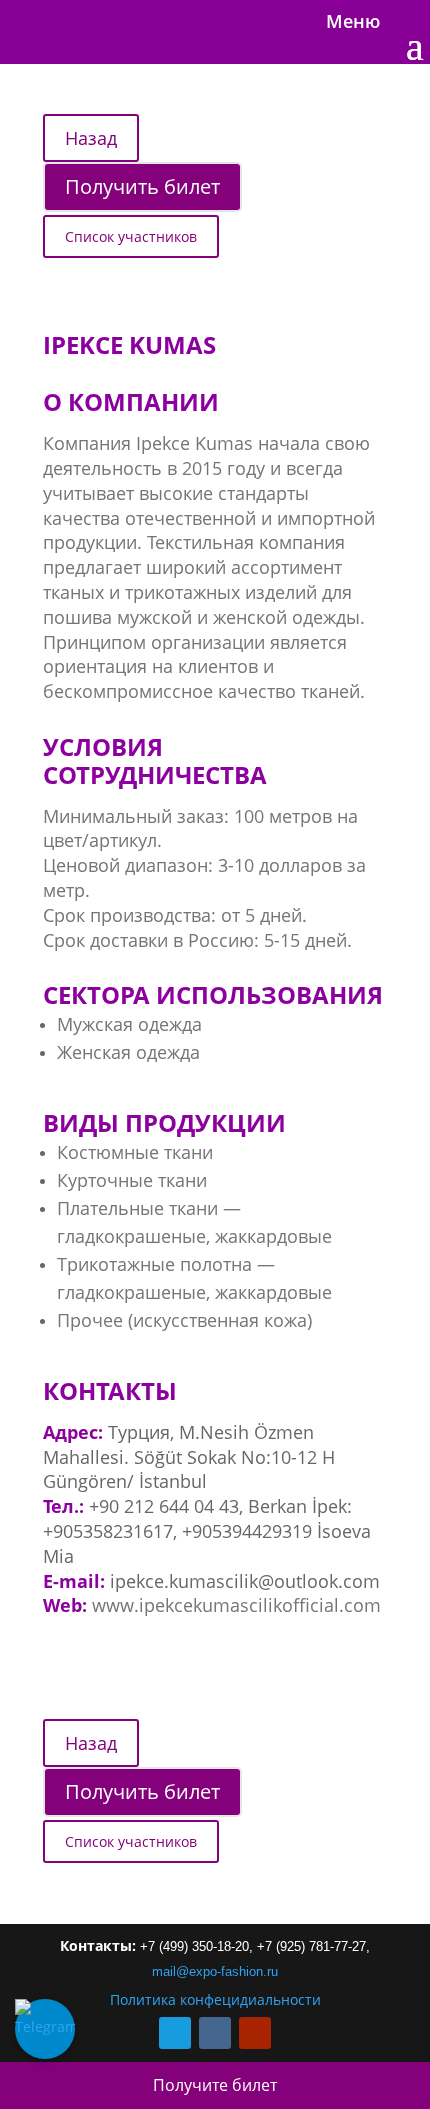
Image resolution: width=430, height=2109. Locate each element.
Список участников (131, 236)
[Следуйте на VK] (215, 2033)
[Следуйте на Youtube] (255, 2033)
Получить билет (142, 186)
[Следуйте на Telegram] (175, 2033)
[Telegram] (45, 2029)
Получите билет (215, 2085)
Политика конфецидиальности (215, 1999)
